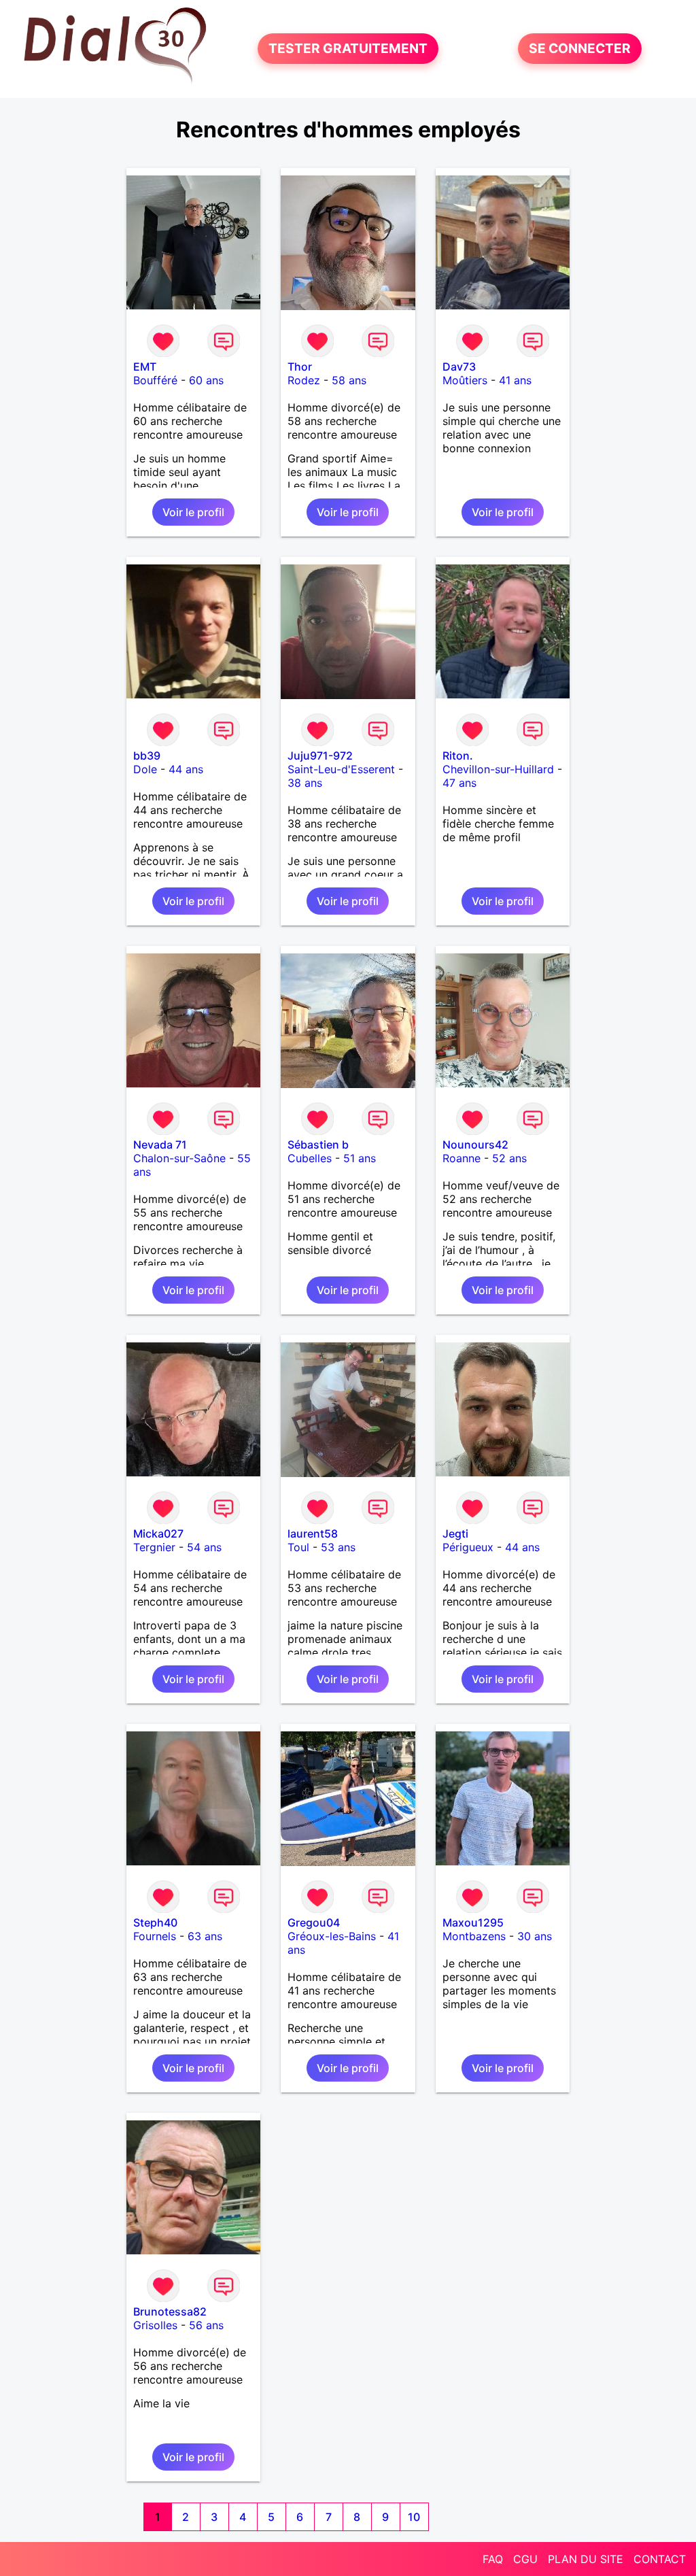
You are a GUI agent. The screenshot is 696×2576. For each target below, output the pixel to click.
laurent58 (313, 1533)
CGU (525, 2559)
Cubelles (310, 1158)
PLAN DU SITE (586, 2559)
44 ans (186, 769)
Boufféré (155, 380)
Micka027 (158, 1533)
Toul (298, 1547)
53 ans (338, 1547)
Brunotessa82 (170, 2311)
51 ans (360, 1158)
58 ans (349, 380)
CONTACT (660, 2559)
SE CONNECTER (580, 49)
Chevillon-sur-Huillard (498, 769)
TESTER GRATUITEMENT (348, 49)
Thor (300, 367)
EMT (145, 367)
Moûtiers (465, 380)
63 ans (205, 1936)
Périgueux (468, 1547)
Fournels (155, 1936)
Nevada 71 (160, 1145)
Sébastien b (318, 1145)
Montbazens (474, 1936)
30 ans (535, 1936)
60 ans (206, 380)
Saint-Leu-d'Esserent (341, 769)
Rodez (304, 380)
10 (414, 2517)
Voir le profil (193, 512)
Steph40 (155, 1922)
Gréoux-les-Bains (332, 1936)
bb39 (147, 756)
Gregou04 (314, 1922)
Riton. (458, 756)
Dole (145, 769)
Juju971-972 (320, 756)
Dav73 (459, 367)
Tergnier (154, 1547)
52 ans (509, 1158)
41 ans (515, 380)
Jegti (455, 1533)
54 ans (204, 1547)
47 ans (459, 783)
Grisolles (155, 2325)
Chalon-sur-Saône (179, 1158)
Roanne (462, 1158)
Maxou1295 (473, 1922)
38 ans (305, 783)
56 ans (206, 2325)
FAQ (493, 2559)
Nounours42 (475, 1145)
